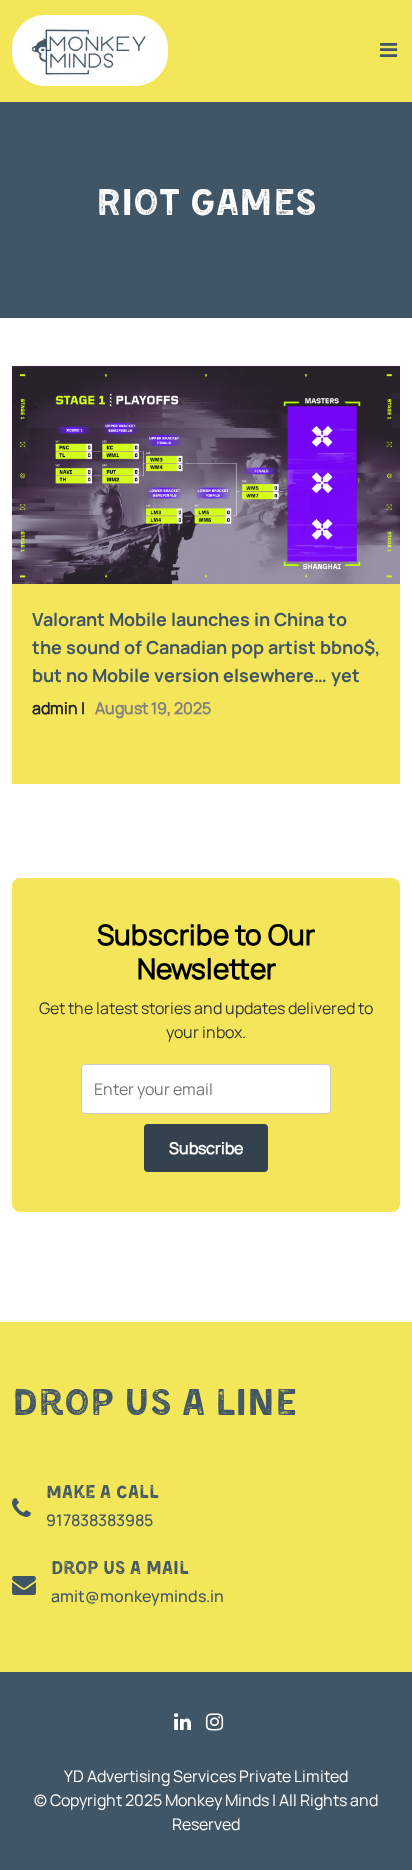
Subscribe (206, 1148)
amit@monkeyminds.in (137, 1596)
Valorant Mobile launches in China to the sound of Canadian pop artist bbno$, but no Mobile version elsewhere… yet (206, 647)
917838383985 (99, 1520)
